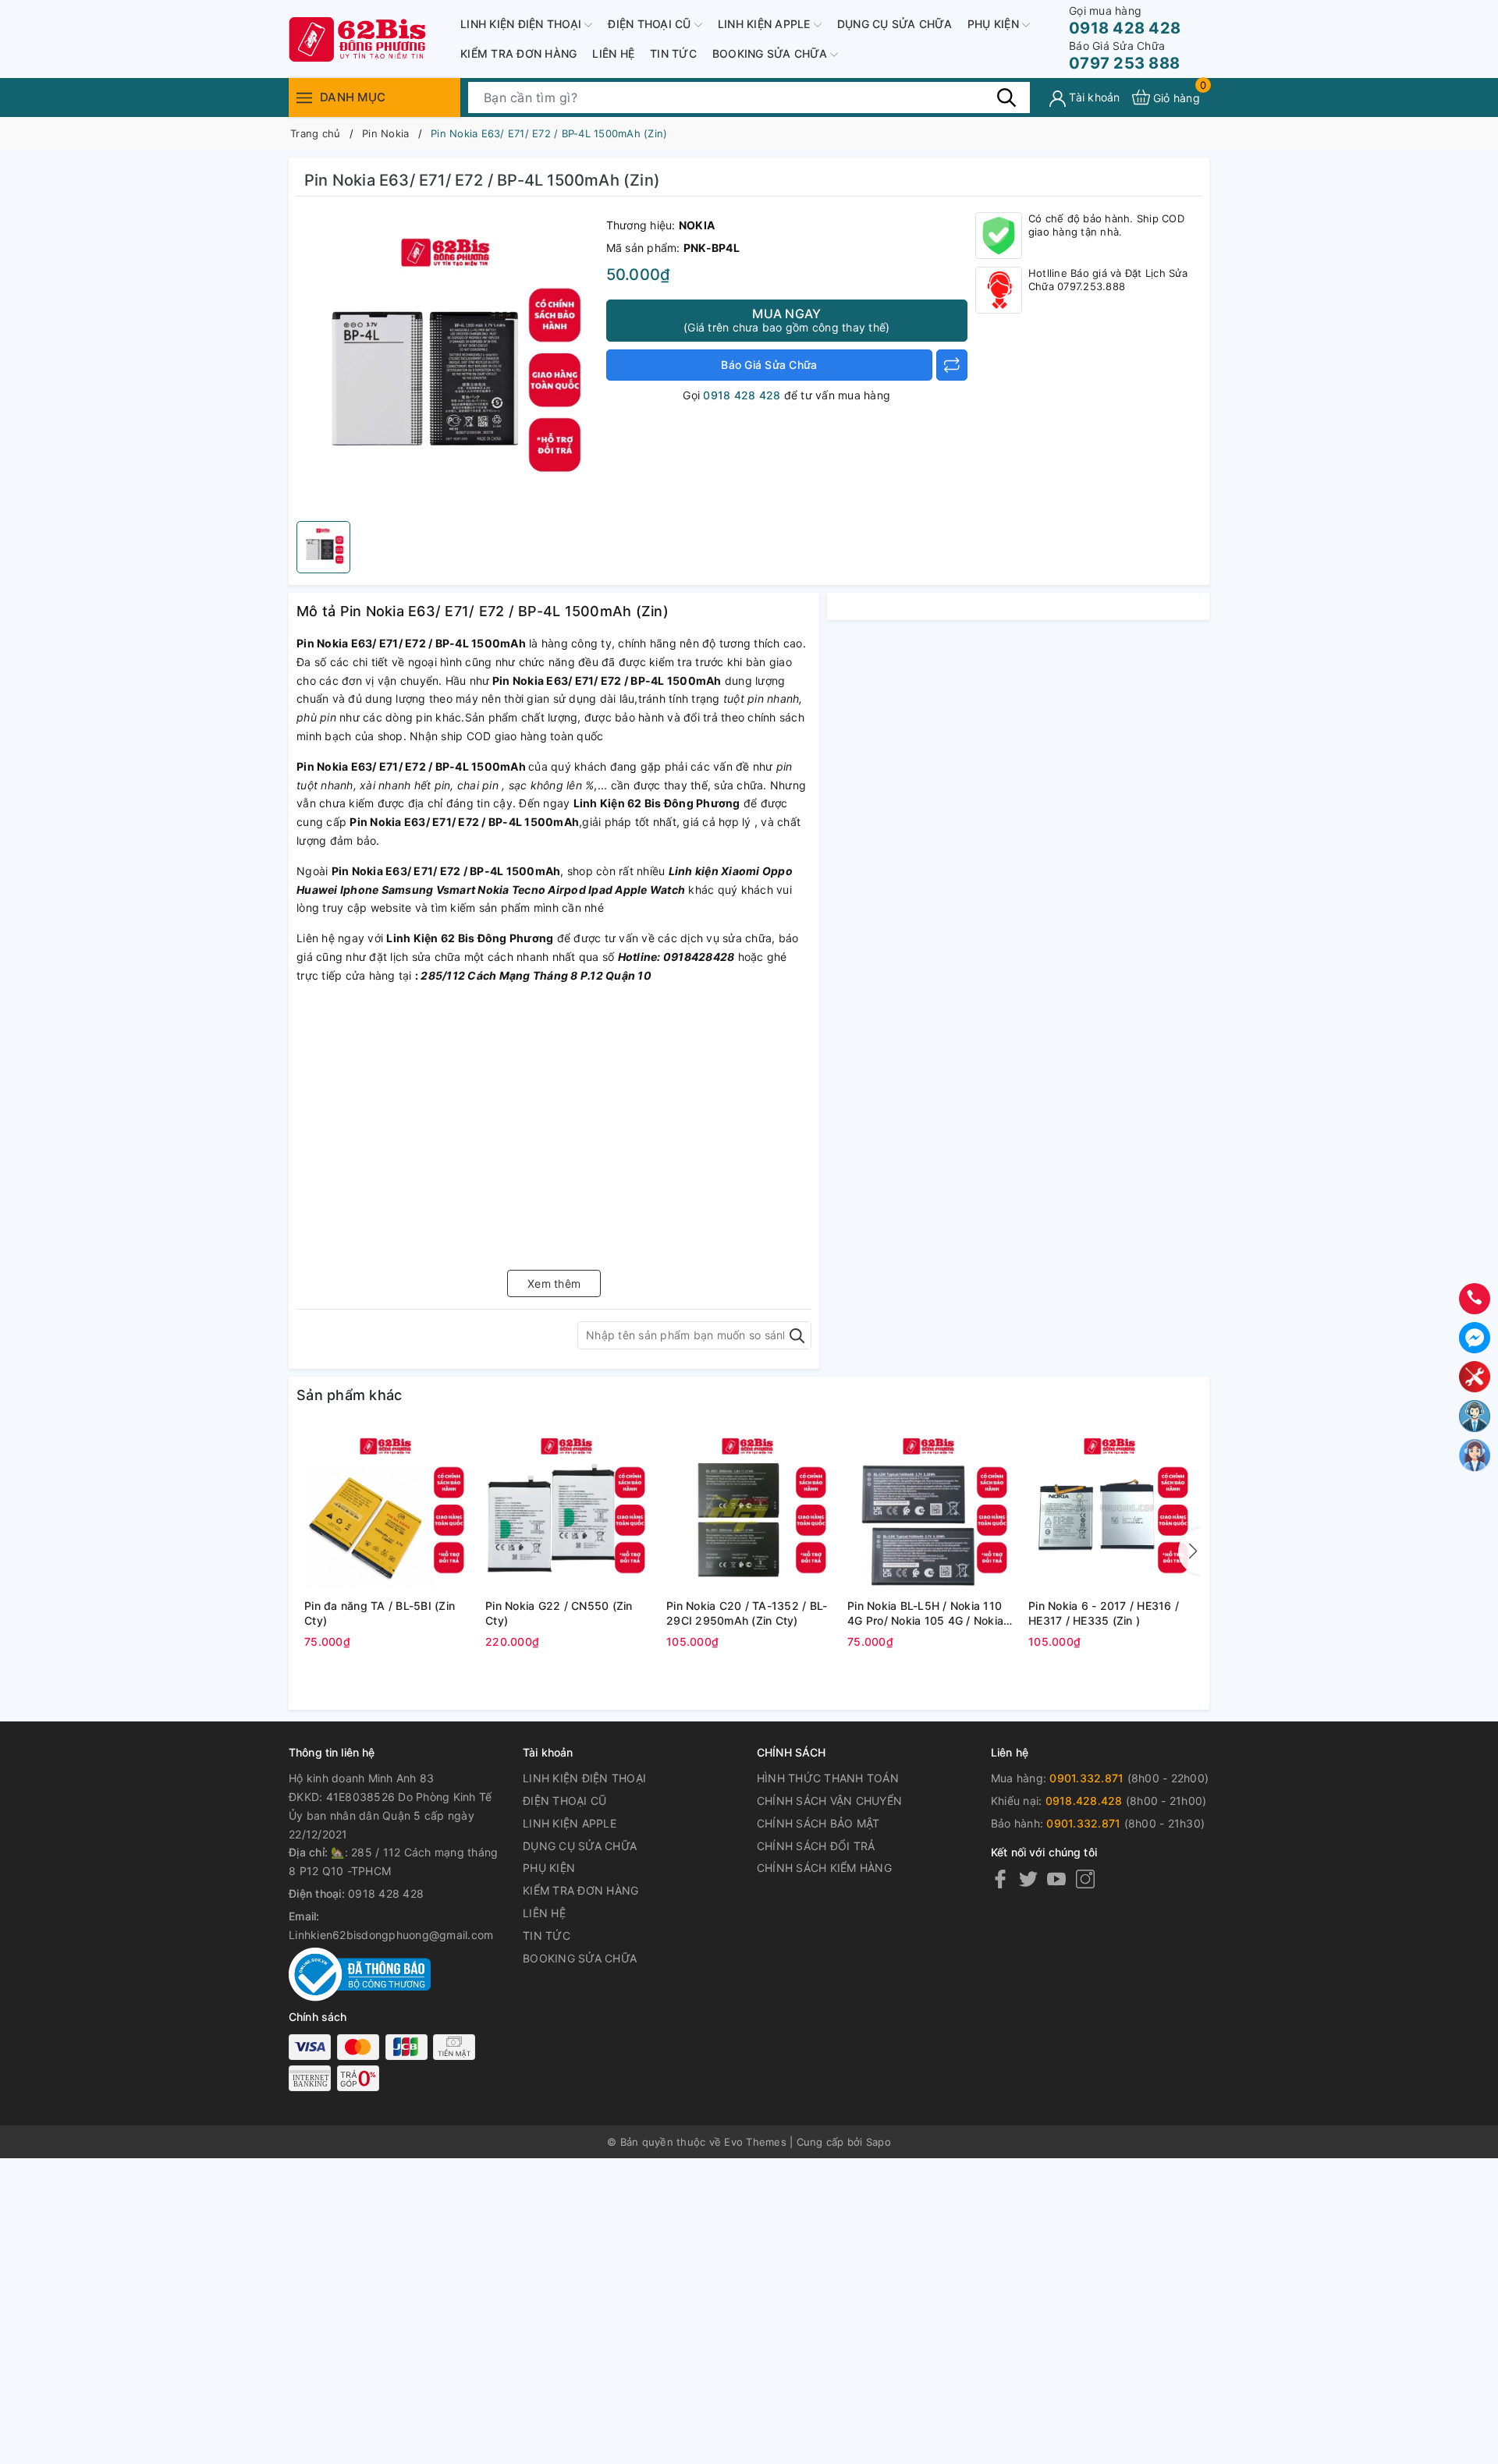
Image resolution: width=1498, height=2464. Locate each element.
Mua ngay (786, 320)
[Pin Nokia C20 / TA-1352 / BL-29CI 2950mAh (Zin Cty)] (749, 1510)
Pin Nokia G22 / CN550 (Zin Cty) (559, 1613)
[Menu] (304, 97)
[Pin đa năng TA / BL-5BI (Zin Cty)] (387, 1510)
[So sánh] (952, 365)
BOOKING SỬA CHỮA (771, 53)
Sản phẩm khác (349, 1395)
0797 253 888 (1124, 56)
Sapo (879, 2142)
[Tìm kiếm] (1006, 97)
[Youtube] (1056, 1879)
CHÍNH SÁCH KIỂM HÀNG (824, 1868)
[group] (447, 363)
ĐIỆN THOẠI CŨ (651, 24)
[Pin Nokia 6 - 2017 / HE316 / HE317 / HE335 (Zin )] (1111, 1510)
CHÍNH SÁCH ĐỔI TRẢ (816, 1846)
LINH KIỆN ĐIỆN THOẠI (522, 24)
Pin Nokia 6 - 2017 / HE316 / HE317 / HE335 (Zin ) (1104, 1613)
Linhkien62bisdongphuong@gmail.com (391, 1935)
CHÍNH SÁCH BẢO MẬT (818, 1823)
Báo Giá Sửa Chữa (769, 365)
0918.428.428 (1084, 1801)
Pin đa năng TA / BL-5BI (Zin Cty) (380, 1613)
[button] (1190, 1551)
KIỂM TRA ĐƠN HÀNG (518, 53)
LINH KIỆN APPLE (766, 24)
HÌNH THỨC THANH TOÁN (828, 1778)
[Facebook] (1000, 1879)
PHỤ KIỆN (995, 24)
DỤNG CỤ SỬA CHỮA (895, 24)
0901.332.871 (1086, 1778)
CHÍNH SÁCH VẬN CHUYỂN (829, 1801)
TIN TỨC (673, 53)
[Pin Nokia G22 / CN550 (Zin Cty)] (568, 1510)
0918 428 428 (1125, 21)
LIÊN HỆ (613, 53)
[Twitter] (1028, 1879)
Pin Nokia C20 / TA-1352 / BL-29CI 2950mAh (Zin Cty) (747, 1613)
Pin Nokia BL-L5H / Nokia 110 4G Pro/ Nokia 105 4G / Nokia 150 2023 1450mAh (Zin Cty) (926, 1614)
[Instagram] (1085, 1879)
